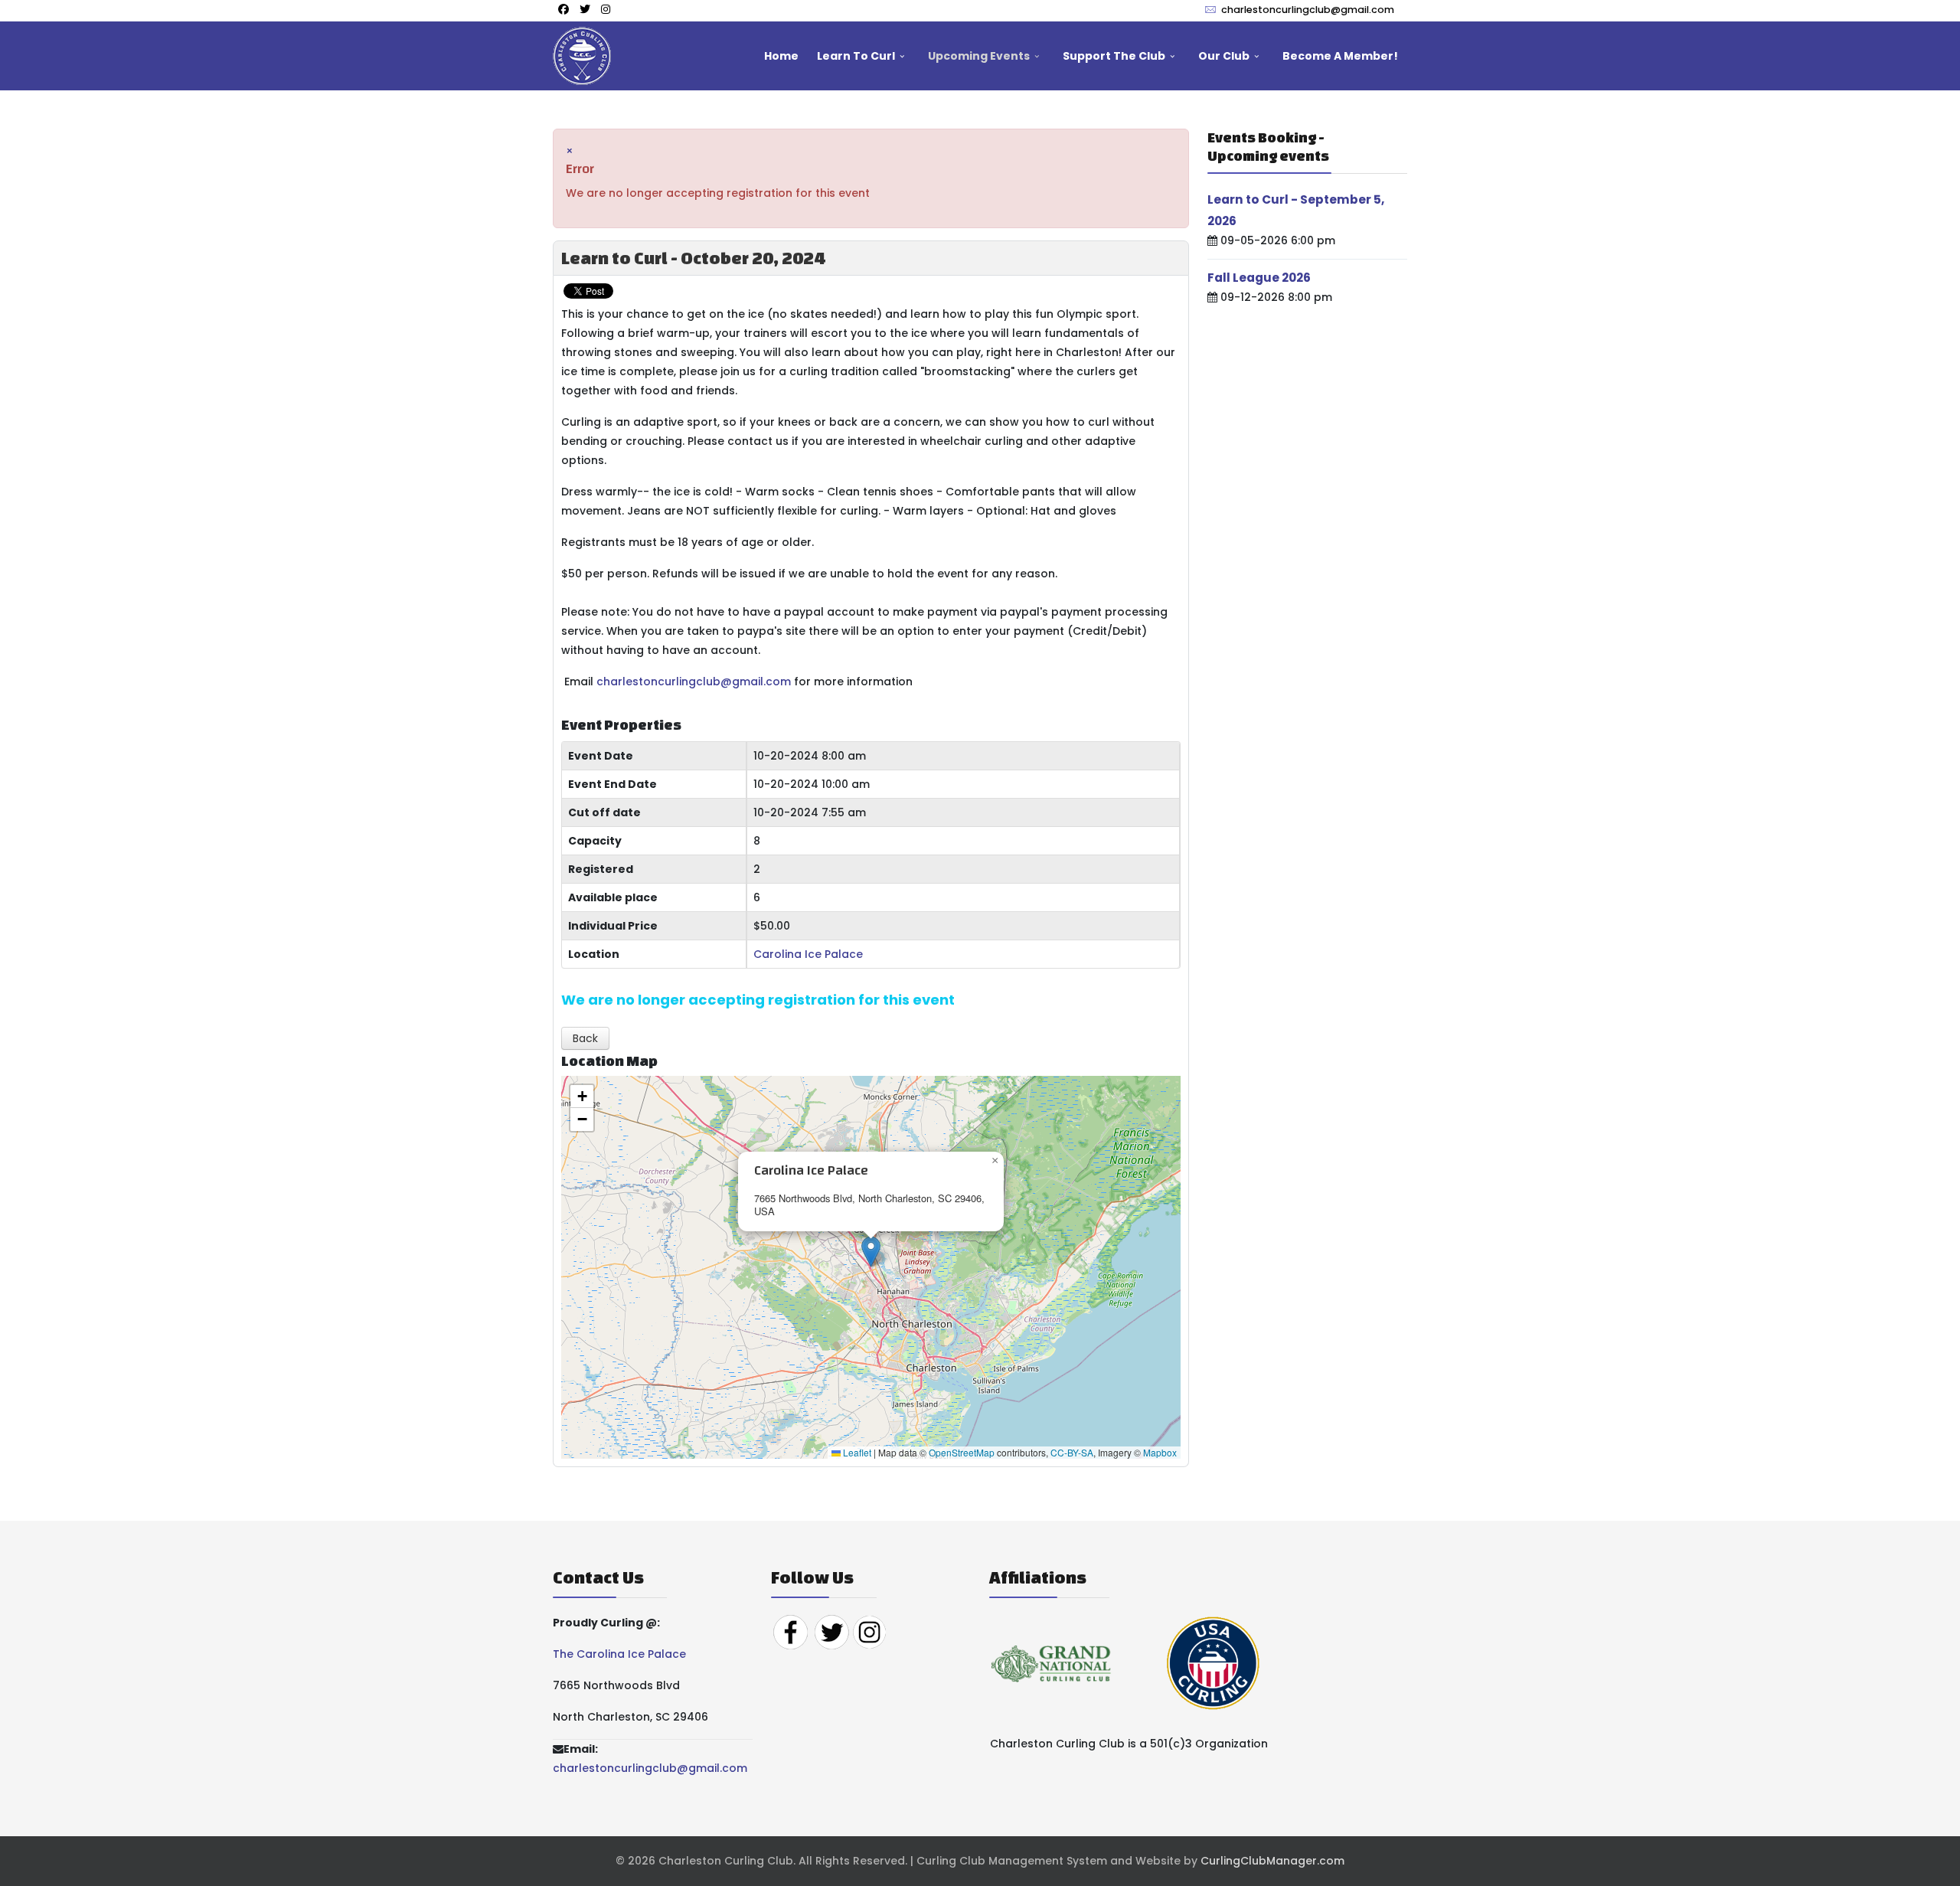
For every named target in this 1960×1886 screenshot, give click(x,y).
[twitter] (585, 9)
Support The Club (1114, 56)
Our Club (1224, 56)
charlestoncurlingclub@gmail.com (1308, 10)
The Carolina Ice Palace (619, 1654)
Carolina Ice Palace (808, 954)
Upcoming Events (979, 56)
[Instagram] (606, 9)
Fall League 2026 (1259, 278)
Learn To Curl (856, 56)
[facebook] (563, 9)
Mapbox (1160, 1452)
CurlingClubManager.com (1272, 1861)
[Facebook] (790, 1632)
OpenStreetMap (962, 1452)
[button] (871, 1252)
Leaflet (856, 1452)
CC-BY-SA (1072, 1452)
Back (585, 1038)
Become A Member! (1340, 56)
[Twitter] (831, 1632)
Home (781, 56)
